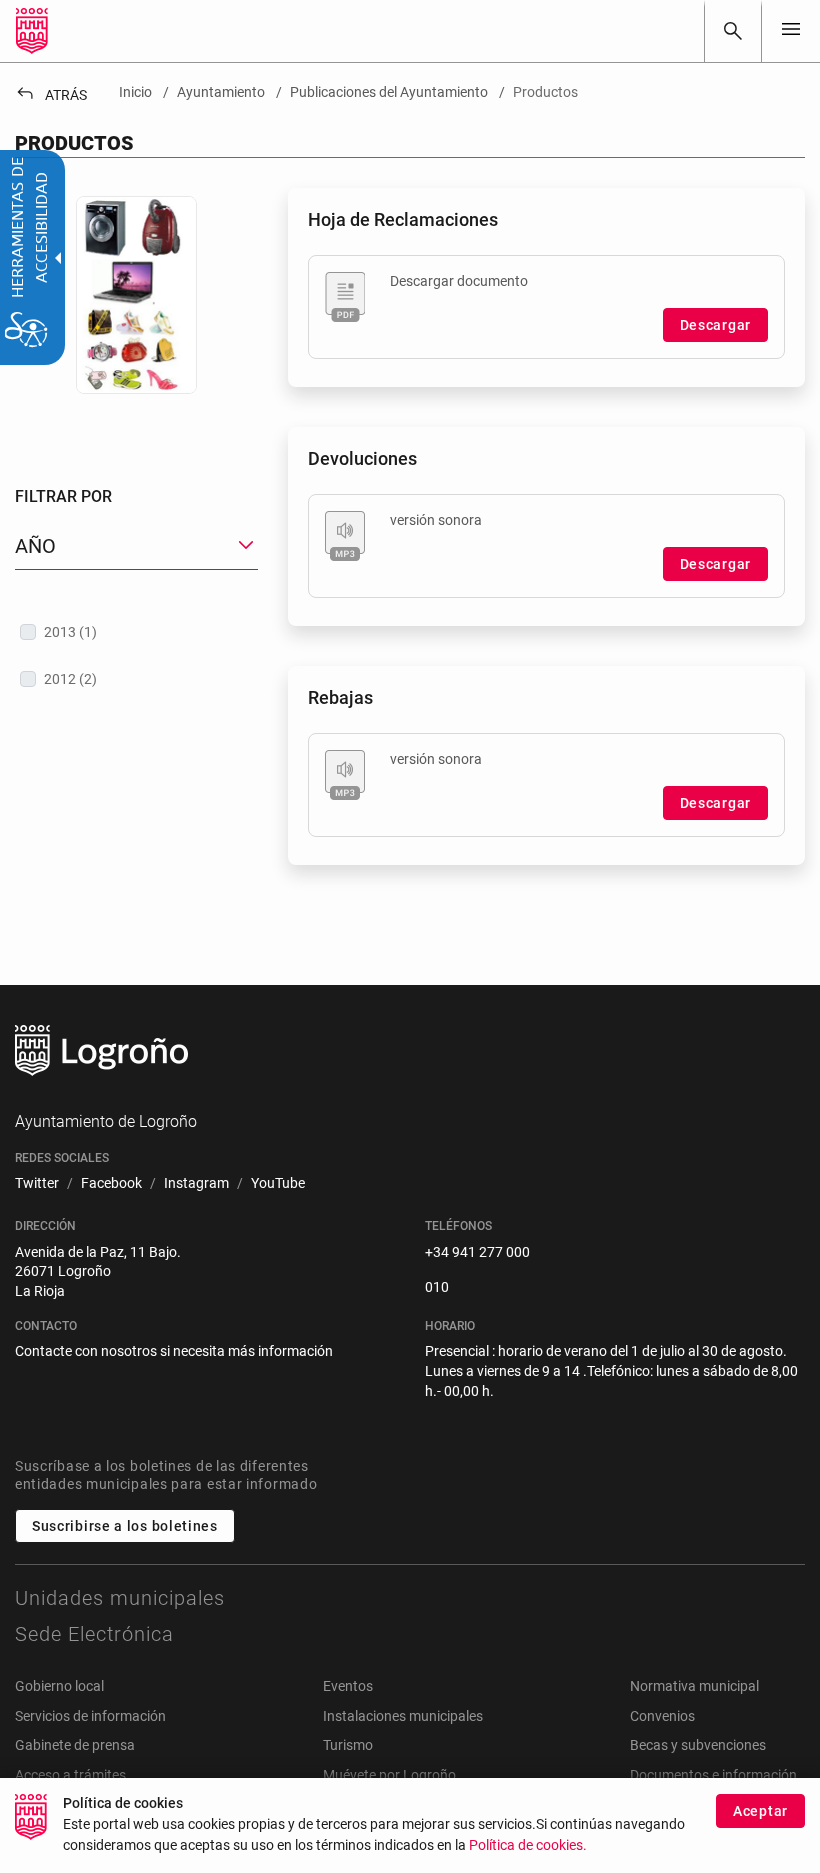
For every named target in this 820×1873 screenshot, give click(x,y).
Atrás (51, 95)
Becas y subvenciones (698, 1745)
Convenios (662, 1716)
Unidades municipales (120, 1598)
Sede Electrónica (94, 1634)
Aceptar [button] (760, 1811)
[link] (733, 31)
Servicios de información (90, 1716)
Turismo (348, 1745)
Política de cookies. (528, 1845)
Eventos (348, 1686)
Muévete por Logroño (389, 1775)
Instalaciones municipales (403, 1716)
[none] (791, 30)
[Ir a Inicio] (32, 31)
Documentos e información (713, 1775)
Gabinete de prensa (75, 1745)
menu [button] (791, 29)
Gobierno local (59, 1686)
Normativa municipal (694, 1686)
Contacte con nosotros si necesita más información (174, 1351)
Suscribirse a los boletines (125, 1526)
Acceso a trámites (70, 1775)
